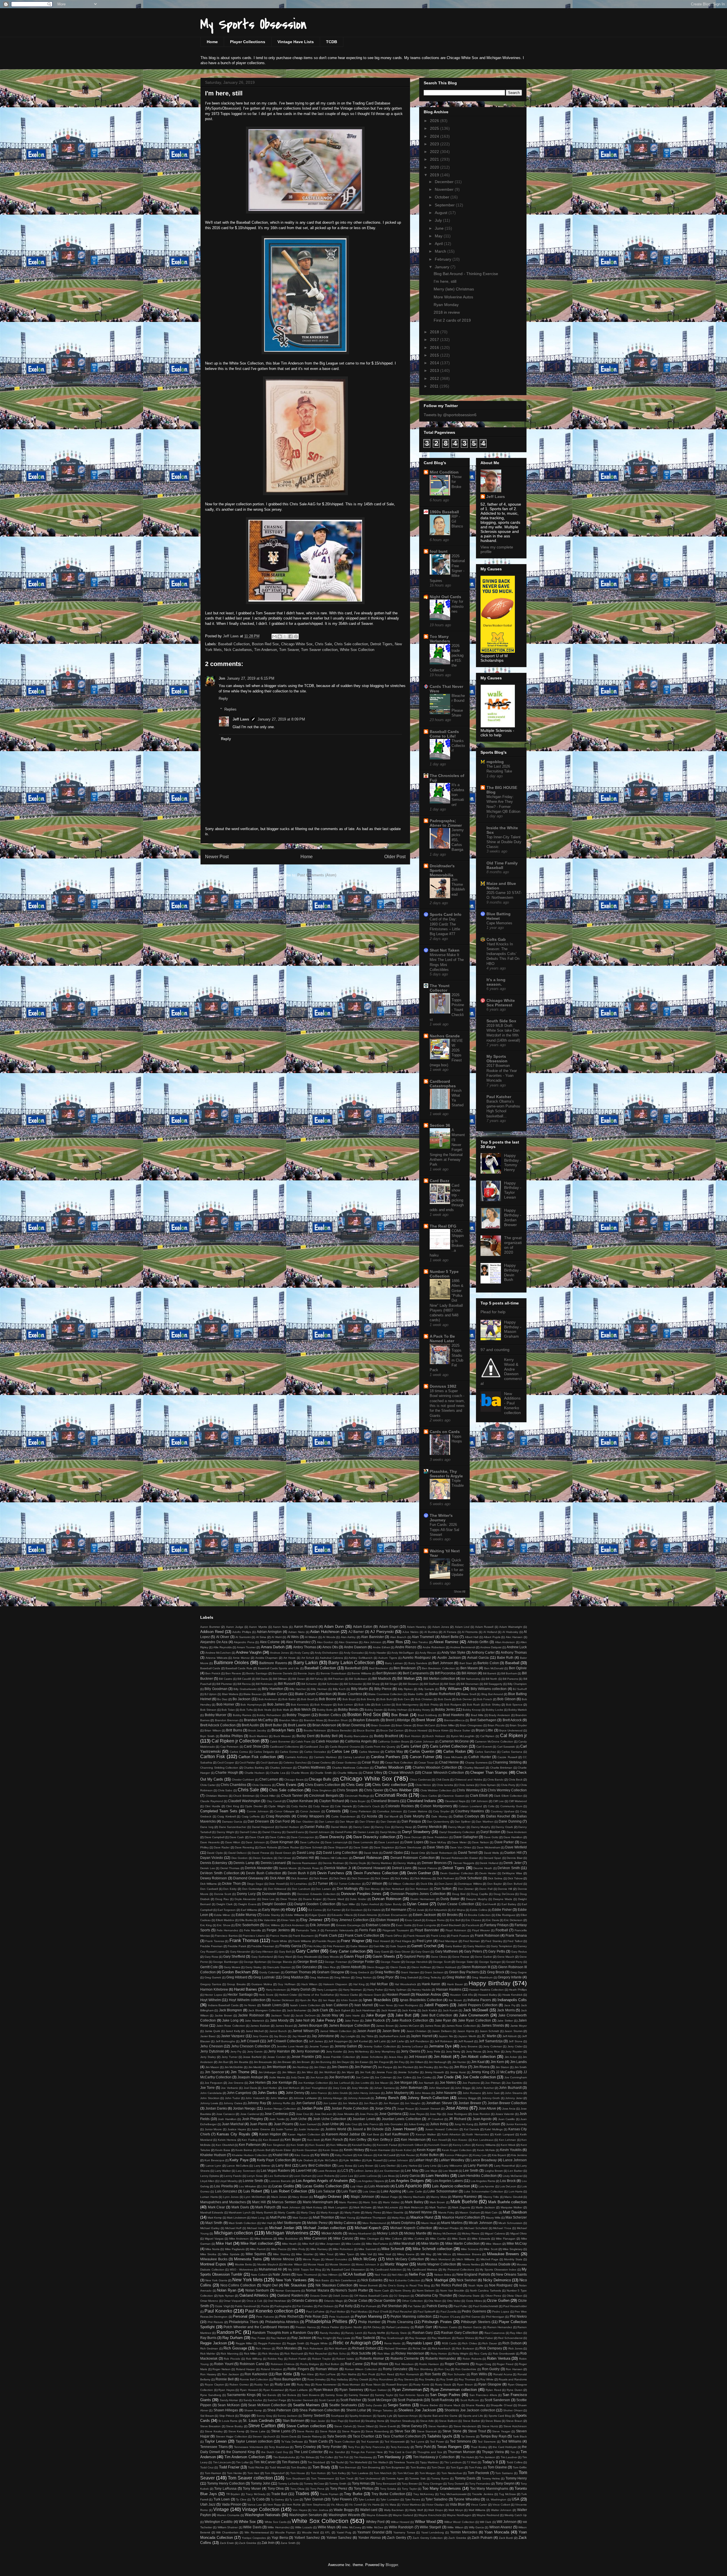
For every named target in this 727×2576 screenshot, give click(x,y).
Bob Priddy (431, 1705)
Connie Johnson (258, 1811)
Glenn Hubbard (446, 1967)
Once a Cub (255, 2301)
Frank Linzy (438, 1936)
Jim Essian (362, 2062)
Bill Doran (298, 1679)
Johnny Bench (387, 2098)
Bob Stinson (208, 1710)
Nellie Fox (417, 2274)
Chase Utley (373, 1772)
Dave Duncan (413, 1837)
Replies (230, 709)
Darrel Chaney (272, 1832)
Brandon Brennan (227, 1720)
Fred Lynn (424, 1941)
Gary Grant (422, 1952)
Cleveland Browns (385, 1801)
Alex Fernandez (298, 1642)
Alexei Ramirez (446, 1642)
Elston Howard (388, 1920)
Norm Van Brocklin (452, 2291)
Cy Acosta (369, 1816)
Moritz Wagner (396, 2264)
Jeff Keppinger (338, 2041)
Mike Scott (490, 2249)
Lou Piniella (223, 2186)
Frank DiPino (394, 1936)
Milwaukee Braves (469, 2254)
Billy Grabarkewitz (245, 1689)
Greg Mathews (319, 1977)
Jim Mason (212, 2067)
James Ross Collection (461, 2026)
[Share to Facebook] (291, 636)
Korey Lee (480, 2155)
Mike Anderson (239, 2239)
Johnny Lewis (209, 2103)
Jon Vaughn (413, 2103)
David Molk (371, 1853)
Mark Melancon (414, 2207)
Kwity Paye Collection (274, 2160)
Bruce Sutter (462, 1730)
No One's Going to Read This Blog (407, 2285)
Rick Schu (339, 2354)
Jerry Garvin (255, 2052)
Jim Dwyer (343, 2062)
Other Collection (412, 2301)
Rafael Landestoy (398, 2327)
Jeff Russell (466, 2041)
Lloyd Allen (207, 2181)
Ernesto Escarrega (348, 1925)
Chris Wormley (468, 1790)
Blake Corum (277, 1694)
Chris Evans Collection (323, 1785)
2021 (435, 159)
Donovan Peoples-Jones (361, 1894)
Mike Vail (366, 2254)
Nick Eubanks (372, 2280)
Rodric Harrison (429, 2364)
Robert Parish (298, 2359)
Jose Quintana (390, 2114)
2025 (435, 128)
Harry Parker (375, 1990)
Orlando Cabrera (305, 2300)
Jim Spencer (215, 2072)
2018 (435, 332)
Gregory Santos (211, 1984)
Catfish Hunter (480, 1757)
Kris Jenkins (519, 2155)
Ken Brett (314, 2140)
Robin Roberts (472, 2359)
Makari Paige (389, 2197)
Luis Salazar (325, 2191)
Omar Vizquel (232, 2301)
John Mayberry (397, 2093)
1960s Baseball (444, 512)
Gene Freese (461, 1957)
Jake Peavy (326, 2020)
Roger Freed (505, 2364)
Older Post (395, 857)
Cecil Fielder (247, 1763)
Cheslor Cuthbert (243, 1780)
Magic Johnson (363, 2197)
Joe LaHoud (341, 2083)
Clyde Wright (277, 1806)
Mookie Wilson (293, 2264)
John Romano (472, 2093)
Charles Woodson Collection (435, 1767)
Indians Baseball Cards (223, 2005)
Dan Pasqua (411, 1821)
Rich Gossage (235, 2348)
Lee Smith (471, 2170)
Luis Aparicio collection (451, 2186)
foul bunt (439, 551)
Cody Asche (299, 1806)
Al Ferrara (450, 1632)
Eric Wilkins (272, 1925)
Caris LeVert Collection (449, 1746)
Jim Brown (303, 2062)
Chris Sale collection (351, 644)
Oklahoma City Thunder (434, 2295)
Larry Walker (223, 2171)
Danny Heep (404, 1827)
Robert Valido (345, 2359)
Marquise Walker (512, 2207)
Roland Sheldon (271, 2369)
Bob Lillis (364, 1705)
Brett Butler (273, 1725)
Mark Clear (217, 2207)
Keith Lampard (504, 2134)
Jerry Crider (515, 2046)
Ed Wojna (458, 1910)
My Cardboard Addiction (386, 2270)
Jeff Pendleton (419, 2041)
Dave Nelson (481, 1842)
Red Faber (486, 2338)
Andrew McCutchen (218, 1653)
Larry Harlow (409, 2166)
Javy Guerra (260, 2036)
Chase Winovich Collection (443, 1772)
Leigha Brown (494, 2171)
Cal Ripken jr (513, 1736)
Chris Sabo (225, 1790)
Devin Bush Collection (263, 1873)
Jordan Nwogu (244, 2108)
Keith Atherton (451, 2134)
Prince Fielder (330, 2327)
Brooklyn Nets (283, 1730)
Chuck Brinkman (244, 1796)
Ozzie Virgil (222, 2306)
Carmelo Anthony (296, 1757)
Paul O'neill (380, 2312)
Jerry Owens (410, 2051)
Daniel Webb (339, 1827)
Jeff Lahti (380, 2041)
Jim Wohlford (327, 2072)
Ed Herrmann (396, 1910)
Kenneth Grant (438, 2145)
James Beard (284, 2026)
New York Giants (216, 2280)
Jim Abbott (443, 2057)
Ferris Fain (368, 1930)
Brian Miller (448, 1725)
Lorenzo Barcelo (280, 2181)
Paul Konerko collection (269, 2311)
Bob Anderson (268, 1699)
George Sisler (465, 1962)
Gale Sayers (398, 1946)
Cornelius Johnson (389, 1811)
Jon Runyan (391, 2103)
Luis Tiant (349, 2191)
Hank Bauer (455, 1984)
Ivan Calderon (337, 2005)
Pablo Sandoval (245, 2306)
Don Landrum (301, 1889)
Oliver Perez (493, 2296)
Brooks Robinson (315, 1730)
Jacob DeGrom (305, 2015)
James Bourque (310, 2025)
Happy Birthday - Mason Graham (513, 1329)
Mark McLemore (388, 2207)
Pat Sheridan (392, 2306)
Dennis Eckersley (214, 1863)
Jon (222, 678)
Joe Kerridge (282, 2082)
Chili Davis (443, 1780)
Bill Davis (262, 1679)
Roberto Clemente (405, 2358)
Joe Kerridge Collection (313, 2083)
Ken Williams (339, 2145)
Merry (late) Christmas (454, 289)
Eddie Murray (246, 1915)
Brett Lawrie (297, 1725)
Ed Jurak (418, 1910)
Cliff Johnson (479, 1801)
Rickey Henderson (410, 2353)
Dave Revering (245, 1847)
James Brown (385, 2026)
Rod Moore (380, 2364)
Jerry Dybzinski (212, 2051)
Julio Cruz (351, 2124)
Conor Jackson (310, 1811)
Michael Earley (210, 2228)
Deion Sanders (263, 1858)
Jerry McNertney (359, 2052)
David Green (283, 1853)
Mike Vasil (385, 2254)
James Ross (433, 2026)
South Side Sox (501, 1021)
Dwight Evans (247, 1904)
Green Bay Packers (464, 1972)
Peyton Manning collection (411, 2316)
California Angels (358, 1741)
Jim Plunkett (406, 2067)
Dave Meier (459, 1842)
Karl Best (373, 2134)
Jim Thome (240, 2072)
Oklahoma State (469, 2296)
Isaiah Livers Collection (305, 2005)
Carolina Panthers (386, 1757)
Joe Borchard (339, 2077)
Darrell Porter (344, 1832)
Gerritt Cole (209, 1967)
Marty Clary (308, 2212)
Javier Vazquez (233, 2036)
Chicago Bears (294, 1780)
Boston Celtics (330, 1715)
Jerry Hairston (279, 2051)
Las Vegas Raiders (275, 2170)
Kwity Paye (239, 2160)
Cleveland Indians (422, 1801)
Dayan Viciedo (212, 1858)
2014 (435, 363)
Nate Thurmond (307, 2275)
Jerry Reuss (474, 2052)
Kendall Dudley (362, 2145)
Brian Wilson (213, 1730)
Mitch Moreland (441, 2259)
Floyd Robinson (456, 1930)
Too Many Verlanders (440, 639)
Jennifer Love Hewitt (290, 2046)
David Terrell (468, 1853)
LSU (264, 2186)
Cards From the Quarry (380, 1747)
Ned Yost (381, 2275)
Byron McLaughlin (463, 1736)
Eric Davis (493, 1920)
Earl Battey (509, 1904)
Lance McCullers (238, 2166)
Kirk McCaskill (387, 2155)
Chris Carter (208, 1785)
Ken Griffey (358, 2140)
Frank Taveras (215, 1941)
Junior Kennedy (516, 2124)
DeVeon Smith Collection (220, 1873)
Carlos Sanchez (485, 1752)
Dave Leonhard (389, 1842)
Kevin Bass (223, 2150)
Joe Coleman (383, 2077)
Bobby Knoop (472, 1710)
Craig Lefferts (251, 1816)
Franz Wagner (353, 1941)
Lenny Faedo (233, 2176)
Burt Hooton (413, 1736)
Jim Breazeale (263, 2062)
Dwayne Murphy (477, 1899)
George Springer (490, 1962)
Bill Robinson (264, 1684)
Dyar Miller (348, 1904)
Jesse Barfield (252, 2057)
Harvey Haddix (421, 1990)
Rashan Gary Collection (460, 2333)
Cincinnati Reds (391, 1795)
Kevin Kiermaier (380, 2150)
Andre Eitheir (381, 1647)
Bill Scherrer (309, 1684)
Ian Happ (329, 2000)
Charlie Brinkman (501, 1768)
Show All (459, 1591)
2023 (435, 144)
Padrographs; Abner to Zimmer (446, 823)
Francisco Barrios (226, 1936)
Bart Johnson (443, 1663)
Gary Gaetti (382, 1952)
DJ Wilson (374, 1883)
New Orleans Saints (511, 2274)
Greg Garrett (213, 1977)
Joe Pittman (493, 2083)
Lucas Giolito (283, 2186)
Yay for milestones (457, 606)
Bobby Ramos (242, 1715)
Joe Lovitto (362, 2083)
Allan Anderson (505, 1642)
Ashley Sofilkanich (361, 1658)
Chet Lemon (269, 1779)
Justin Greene (261, 2129)
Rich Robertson (313, 2348)
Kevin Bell (264, 2150)
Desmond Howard (371, 1868)
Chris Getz (355, 1785)
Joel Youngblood (316, 2088)
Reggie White (319, 2343)
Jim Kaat (478, 2062)
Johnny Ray (257, 2103)
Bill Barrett (489, 1673)
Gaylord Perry (414, 1956)
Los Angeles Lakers (448, 2181)
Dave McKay (438, 1842)
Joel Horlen (270, 2088)
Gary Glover (402, 1952)
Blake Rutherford (442, 1694)
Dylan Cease (418, 1904)
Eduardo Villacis (342, 1915)
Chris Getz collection (389, 1785)
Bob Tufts (246, 1710)
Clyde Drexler (254, 1806)
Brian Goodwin (381, 1725)
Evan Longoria (426, 1925)
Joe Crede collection (479, 2077)
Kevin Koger (426, 2150)
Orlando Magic (334, 2301)
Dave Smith (361, 1847)
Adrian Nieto (296, 1632)
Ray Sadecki (365, 2338)
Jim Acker (511, 2057)
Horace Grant (372, 1995)
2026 (435, 121)
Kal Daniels (472, 2129)
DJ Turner (320, 1883)
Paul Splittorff (426, 2312)
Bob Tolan (228, 1710)
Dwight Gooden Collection (315, 1904)
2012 (435, 378)
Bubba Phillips (231, 1736)
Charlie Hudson (255, 1773)
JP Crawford (435, 2119)
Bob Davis (445, 1699)
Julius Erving (417, 2124)
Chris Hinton (423, 1785)
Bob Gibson (506, 1699)
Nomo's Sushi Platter (352, 2290)
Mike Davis (459, 2239)
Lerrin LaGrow (368, 2176)
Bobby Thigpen (298, 1715)
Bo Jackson (242, 1699)
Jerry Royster (514, 2052)
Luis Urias (369, 2191)
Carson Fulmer (422, 1757)
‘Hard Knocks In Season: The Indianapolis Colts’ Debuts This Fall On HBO (503, 954)
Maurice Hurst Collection (461, 2217)
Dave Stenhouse (410, 1847)
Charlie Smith (323, 1773)
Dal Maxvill (391, 1816)
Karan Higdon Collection (304, 2134)
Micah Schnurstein (510, 2223)
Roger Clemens (457, 2364)
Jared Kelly (233, 2031)
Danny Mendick (430, 1827)
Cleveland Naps (455, 1801)
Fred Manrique (448, 1941)
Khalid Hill (281, 2155)
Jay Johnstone (323, 2036)
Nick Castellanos (238, 650)
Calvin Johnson (424, 1742)
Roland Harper (246, 2369)
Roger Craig (484, 2364)
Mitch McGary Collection (405, 2259)
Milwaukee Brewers (503, 2254)
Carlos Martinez (369, 1752)
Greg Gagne (519, 1972)
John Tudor (233, 2098)
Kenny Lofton (462, 2145)
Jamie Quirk (213, 2031)
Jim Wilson (289, 2072)
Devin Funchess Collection (376, 1873)
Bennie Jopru (306, 1673)
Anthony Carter (483, 1652)
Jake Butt (403, 2015)
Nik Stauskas (295, 2285)
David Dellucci (237, 1853)
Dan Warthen (485, 1822)
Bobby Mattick (518, 1710)
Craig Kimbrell (226, 1816)
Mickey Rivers (471, 2233)
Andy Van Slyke (453, 1652)
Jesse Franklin (303, 2057)
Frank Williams (302, 1941)
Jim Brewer (284, 2062)
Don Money (372, 1889)
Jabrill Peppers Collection (478, 2005)
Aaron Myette (258, 1627)
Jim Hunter (459, 2062)
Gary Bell (285, 1952)
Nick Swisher (467, 2280)
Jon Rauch (371, 2103)
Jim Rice (460, 2067)
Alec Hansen (514, 1637)
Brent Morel (426, 1720)
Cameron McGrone (454, 1741)
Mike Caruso (343, 2238)
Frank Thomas (244, 1941)
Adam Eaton (363, 1627)
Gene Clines (439, 1957)
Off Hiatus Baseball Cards (371, 2296)
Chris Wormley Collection (507, 1790)
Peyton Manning (368, 2316)
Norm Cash (382, 2291)
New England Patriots (473, 2274)
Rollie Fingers (298, 2369)
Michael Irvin (255, 2228)
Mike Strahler (305, 2254)
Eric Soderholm (247, 1925)
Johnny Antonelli (359, 2098)
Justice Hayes (237, 2129)
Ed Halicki (374, 1910)
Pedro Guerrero (474, 2311)
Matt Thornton (324, 2217)
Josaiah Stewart (430, 2109)
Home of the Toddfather (318, 1995)
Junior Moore (213, 2129)
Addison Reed (212, 1632)
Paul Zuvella (449, 2312)
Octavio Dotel (319, 2296)
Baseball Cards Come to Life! (444, 734)
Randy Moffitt (376, 2333)
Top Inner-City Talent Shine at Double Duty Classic (504, 842)
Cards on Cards (445, 1432)
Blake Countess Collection (386, 1694)
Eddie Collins (479, 1910)
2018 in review (447, 312)
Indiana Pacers (479, 2000)
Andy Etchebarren (327, 1653)
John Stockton (210, 2098)
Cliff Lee (498, 1801)
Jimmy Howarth (434, 2072)
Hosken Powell (398, 1994)
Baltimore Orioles (231, 1663)
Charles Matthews (312, 1767)
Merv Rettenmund (374, 2223)
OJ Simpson (402, 2296)
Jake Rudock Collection (410, 2020)
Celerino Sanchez (295, 1763)
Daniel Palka (315, 1827)
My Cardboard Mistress (422, 2270)
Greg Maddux (293, 1977)
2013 (435, 370)
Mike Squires (256, 2254)
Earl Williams (249, 1910)
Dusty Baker (450, 1899)
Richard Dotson (364, 2348)
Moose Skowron (340, 2264)
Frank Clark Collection (362, 1935)
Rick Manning (229, 2354)
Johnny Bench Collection (428, 2098)
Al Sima (261, 1637)
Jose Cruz (302, 2114)
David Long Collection (340, 1853)
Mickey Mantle (415, 2233)
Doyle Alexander (245, 1899)
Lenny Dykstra (210, 2176)
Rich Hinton (263, 2348)
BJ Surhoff (520, 1689)
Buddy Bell (329, 1736)
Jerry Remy (453, 2052)
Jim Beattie (241, 2062)
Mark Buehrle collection (508, 2202)
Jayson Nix (446, 2036)
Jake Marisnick (254, 2021)
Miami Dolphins (403, 2223)
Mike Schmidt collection (432, 2249)
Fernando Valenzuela (339, 1930)
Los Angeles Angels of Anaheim (322, 2181)
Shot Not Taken (445, 950)
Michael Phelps (449, 2228)
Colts (491, 1806)
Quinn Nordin (353, 2327)
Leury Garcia (410, 2176)
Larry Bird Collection (315, 2165)
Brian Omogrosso (471, 1725)
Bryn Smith (207, 1736)
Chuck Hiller (268, 1796)
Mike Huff (308, 2244)
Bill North (491, 1679)
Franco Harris (279, 1936)
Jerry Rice (493, 2052)
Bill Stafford (432, 1684)
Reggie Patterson (270, 2343)
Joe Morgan (403, 2082)
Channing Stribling (507, 1762)
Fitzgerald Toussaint (396, 1930)
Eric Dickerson (513, 1920)
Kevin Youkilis (511, 2150)
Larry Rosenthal (505, 2166)
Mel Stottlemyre (289, 2223)
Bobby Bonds (348, 1709)
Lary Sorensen (246, 2171)
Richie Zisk (420, 2348)
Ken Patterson (250, 2145)
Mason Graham (470, 2212)
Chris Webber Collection (436, 1790)
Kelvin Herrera (227, 2140)
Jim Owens (340, 2067)
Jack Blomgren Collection (265, 2010)
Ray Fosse (258, 2338)
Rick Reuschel (318, 2354)
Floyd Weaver (481, 1930)
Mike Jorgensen (330, 2244)
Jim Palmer (363, 2067)
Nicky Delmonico (497, 2280)
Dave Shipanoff (338, 1847)
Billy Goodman (216, 1689)
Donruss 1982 (443, 1386)
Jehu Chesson (212, 2046)
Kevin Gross (331, 2150)
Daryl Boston (490, 1832)
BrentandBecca (454, 1720)
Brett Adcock (512, 1720)
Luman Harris (209, 2197)
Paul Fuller (460, 2306)
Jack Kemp (409, 2010)
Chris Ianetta (445, 1785)
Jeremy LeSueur (412, 2046)
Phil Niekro (518, 2316)
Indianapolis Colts (512, 2000)
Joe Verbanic (229, 2088)
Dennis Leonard (273, 1863)
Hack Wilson (309, 1984)
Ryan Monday (446, 305)
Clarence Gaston (453, 1796)
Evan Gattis (404, 1925)
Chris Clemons (262, 1785)
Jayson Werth (467, 2036)
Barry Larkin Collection (351, 1663)
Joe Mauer (382, 2083)
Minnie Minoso (283, 2259)
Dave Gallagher (466, 1837)
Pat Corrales (305, 2306)
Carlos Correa (239, 1752)
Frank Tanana (516, 1935)
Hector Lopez (213, 1995)
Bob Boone (328, 1699)
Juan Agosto (482, 2119)
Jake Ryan (443, 2020)
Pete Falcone (265, 2317)
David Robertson (441, 1853)
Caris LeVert (411, 1746)
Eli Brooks (450, 1915)
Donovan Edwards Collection (317, 1894)
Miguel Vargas (214, 2239)
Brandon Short (338, 1720)
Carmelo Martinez (325, 1757)
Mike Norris (212, 2249)
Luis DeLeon (508, 2186)
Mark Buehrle (464, 2202)
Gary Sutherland (262, 1957)
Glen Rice (329, 1967)
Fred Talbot (515, 1941)
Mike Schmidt (393, 2249)
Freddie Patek (237, 1946)
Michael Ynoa (502, 2228)
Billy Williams (451, 1689)
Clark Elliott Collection (508, 1796)
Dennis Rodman (333, 1863)
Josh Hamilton (227, 2119)
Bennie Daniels (283, 1673)
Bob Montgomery (407, 1705)
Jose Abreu (457, 2108)
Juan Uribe (330, 2124)
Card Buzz (439, 1181)
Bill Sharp (373, 1684)
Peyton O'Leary (450, 2317)
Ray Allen (516, 2333)
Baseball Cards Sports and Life (279, 1668)
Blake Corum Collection (313, 1694)
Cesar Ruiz (370, 1762)
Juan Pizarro (284, 2124)
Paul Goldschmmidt (485, 2306)
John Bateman (411, 2088)
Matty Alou (398, 2218)
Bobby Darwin (374, 1710)
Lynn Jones (231, 2197)
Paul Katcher (499, 1097)
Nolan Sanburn (257, 2290)
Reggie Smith (296, 2343)
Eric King (206, 1925)
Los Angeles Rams (483, 2181)
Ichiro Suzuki (349, 2000)
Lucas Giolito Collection (322, 2186)
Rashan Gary (423, 2333)
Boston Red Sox (265, 644)
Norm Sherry (403, 2291)
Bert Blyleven (387, 1673)
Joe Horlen (257, 2082)
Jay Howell (299, 2036)
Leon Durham (303, 2176)
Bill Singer (391, 1684)
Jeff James (316, 2041)
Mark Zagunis (461, 2207)
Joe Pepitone (471, 2083)
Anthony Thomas (514, 1652)
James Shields (493, 2025)
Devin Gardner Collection (457, 1873)
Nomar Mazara (317, 2290)
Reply (223, 699)
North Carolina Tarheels (485, 2291)
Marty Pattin (352, 2212)
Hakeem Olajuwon (335, 1984)
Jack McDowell (476, 2010)
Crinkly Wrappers (311, 1816)
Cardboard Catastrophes (443, 1084)
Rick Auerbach (441, 2348)
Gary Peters (473, 1951)
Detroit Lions (402, 1868)
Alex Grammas (348, 1642)
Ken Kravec (460, 2140)
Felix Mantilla (252, 1930)
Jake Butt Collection (437, 2015)
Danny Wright (225, 1832)
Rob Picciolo (232, 2359)
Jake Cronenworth (474, 2015)
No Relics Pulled (449, 2285)
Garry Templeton (502, 1946)
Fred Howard (381, 1941)
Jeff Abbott (509, 2036)
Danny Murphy (481, 1827)
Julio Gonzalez (393, 2124)
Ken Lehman (507, 2140)
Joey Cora (340, 2088)
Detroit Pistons (427, 1868)
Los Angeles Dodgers (407, 2181)
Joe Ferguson (214, 2083)
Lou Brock (508, 2181)
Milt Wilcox (444, 2254)
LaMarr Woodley (452, 2160)
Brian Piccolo (496, 1725)
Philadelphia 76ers (244, 2322)
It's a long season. (496, 982)
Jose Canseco (225, 2114)
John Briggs (463, 2088)
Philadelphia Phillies (326, 2321)
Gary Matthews (447, 1951)
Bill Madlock (382, 1678)
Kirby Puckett (344, 2155)
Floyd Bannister (427, 1930)
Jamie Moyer (519, 2026)
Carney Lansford (354, 1757)
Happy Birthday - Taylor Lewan (513, 1190)
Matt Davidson (515, 2212)
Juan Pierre (259, 2124)
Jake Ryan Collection (474, 2020)
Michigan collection (234, 2233)
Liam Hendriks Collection (477, 2176)
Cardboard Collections (284, 1747)
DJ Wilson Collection (402, 1884)
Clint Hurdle (212, 1806)
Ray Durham (233, 2338)
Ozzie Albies (474, 2301)
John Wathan (279, 2098)
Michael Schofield (476, 2228)
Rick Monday (270, 2354)
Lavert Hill (304, 2170)
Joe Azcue (317, 2077)
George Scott (442, 1962)
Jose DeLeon (323, 2114)
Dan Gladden (305, 1822)
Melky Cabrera (345, 2223)
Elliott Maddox (225, 1920)
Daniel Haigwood (263, 1827)
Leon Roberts (326, 2176)
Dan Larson (327, 1822)
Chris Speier (374, 1790)
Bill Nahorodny (471, 1679)
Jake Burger (376, 2015)
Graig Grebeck (360, 1972)
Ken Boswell (271, 2140)
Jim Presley (426, 2067)
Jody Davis (298, 2077)
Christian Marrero (217, 1796)
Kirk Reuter (408, 2155)
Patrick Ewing (437, 2306)
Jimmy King (480, 2072)
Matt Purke (278, 2217)
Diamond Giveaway (248, 1878)
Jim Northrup (300, 2067)
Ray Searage (418, 2338)
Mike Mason (493, 2244)
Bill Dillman (280, 1679)
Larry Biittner (262, 2166)
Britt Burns (234, 1730)
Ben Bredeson (405, 1668)
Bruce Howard (418, 1730)
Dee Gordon (240, 1858)
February (444, 259)
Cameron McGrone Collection (494, 1742)
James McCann (409, 2026)
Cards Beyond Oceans (345, 1747)
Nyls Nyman (226, 2296)
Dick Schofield (471, 1878)
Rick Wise (384, 2354)
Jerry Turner (229, 2057)
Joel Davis (250, 2088)
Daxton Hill (513, 1853)
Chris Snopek (347, 1790)
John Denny (295, 2093)
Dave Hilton (233, 1842)
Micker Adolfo (332, 2233)
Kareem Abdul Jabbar (343, 2134)
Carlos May (394, 1751)
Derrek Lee (208, 1868)
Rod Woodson (404, 2364)
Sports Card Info (446, 914)
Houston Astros (428, 1994)
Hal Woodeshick (405, 1984)
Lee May (412, 2170)
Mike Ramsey (319, 2249)
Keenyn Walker (426, 2134)
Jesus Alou (396, 2057)
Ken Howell (439, 2140)
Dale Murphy (414, 1816)
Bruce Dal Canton (392, 1730)
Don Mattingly (348, 1889)
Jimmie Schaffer (408, 2072)
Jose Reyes (417, 2114)
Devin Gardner (419, 1873)
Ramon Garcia (472, 2327)
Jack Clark (320, 2010)
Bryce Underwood (511, 1730)
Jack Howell (389, 2010)
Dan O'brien (367, 1822)
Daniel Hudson (289, 1827)
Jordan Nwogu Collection (280, 2109)
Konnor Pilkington (456, 2155)
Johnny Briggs (467, 2098)
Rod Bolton (332, 2364)
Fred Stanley (494, 1941)
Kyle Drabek (305, 2160)
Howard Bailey (488, 1995)
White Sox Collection (357, 650)
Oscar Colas (358, 2300)
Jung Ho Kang (464, 2124)
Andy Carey (302, 1653)
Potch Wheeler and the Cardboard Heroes (256, 2327)
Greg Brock (496, 1972)
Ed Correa (315, 1910)
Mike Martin (430, 2243)
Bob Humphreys (251, 1705)
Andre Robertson (434, 1647)
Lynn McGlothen (255, 2197)
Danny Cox (383, 1827)
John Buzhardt (510, 2088)
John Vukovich (255, 2098)
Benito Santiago (257, 1673)
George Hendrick (417, 1962)
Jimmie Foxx (384, 2072)
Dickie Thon (231, 1883)
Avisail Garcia (478, 1657)
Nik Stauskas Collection (334, 2285)
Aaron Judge (235, 1627)
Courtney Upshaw (503, 1811)
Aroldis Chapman (267, 1658)
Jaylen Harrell (421, 2036)
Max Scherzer (516, 2217)
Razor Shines (465, 2338)
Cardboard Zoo (314, 1747)
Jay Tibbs (367, 2036)
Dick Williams (208, 1884)
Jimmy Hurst (458, 2072)
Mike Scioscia (470, 2249)
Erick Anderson (295, 1925)
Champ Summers (476, 1763)
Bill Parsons (510, 1679)
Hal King (359, 1984)
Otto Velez (454, 2301)
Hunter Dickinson (283, 2000)
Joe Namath (426, 2083)
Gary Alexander (240, 1952)
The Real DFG (443, 1226)
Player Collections (248, 42)
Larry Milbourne (452, 2166)
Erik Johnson (320, 1925)
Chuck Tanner (292, 1795)
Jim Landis (518, 2062)
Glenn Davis (398, 1967)
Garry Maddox (476, 1946)
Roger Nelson (222, 2369)
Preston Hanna (306, 2327)
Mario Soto (370, 2202)
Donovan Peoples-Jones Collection (418, 1894)
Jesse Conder (276, 2057)
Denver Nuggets (464, 1863)
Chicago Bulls (320, 1779)
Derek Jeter (512, 1863)
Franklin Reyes (326, 1941)
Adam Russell (484, 1627)
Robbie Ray (275, 2359)
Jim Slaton (502, 2067)
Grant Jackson (434, 1972)
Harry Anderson (276, 1990)
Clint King (232, 1806)
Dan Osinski (388, 1822)
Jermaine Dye (440, 2046)
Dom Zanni (446, 1884)
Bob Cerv (404, 1699)
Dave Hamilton (513, 1837)
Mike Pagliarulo (235, 2249)
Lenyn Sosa (255, 2176)
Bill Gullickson (358, 1679)
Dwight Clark (225, 1904)
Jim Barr (223, 2062)
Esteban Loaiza (378, 1925)
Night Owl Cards (445, 597)
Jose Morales (346, 2114)
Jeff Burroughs (225, 2041)
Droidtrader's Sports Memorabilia (442, 870)
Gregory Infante (510, 1977)
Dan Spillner (463, 1822)
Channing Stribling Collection (219, 1768)
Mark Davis (240, 2207)
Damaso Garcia (232, 1822)
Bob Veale (265, 1710)
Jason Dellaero (442, 2031)
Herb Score (266, 1995)
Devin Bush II (298, 1873)
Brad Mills (477, 1715)
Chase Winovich (401, 1772)
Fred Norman (471, 1941)
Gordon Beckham (236, 1972)
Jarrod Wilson (303, 2031)
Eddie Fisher (502, 1910)
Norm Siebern (426, 2291)
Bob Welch (303, 1709)
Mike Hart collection (257, 2243)
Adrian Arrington (269, 1632)
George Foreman (336, 1962)
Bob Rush (473, 1705)
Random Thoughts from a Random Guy (283, 2333)
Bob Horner (225, 1704)
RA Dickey (374, 2327)
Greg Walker (456, 1977)
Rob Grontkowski (504, 2354)
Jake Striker (505, 2021)
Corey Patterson (361, 1811)
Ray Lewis (343, 2338)
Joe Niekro (448, 2082)
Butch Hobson (436, 1736)
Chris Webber (400, 1790)
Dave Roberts (268, 1847)
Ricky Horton (439, 2354)
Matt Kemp (215, 2218)
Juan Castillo (507, 2119)
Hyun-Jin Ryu (308, 2000)
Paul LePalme (315, 2312)
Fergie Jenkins (278, 1930)
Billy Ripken (405, 1689)
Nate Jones (281, 2274)
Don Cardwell (209, 1889)
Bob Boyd (349, 1699)
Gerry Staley (253, 1967)
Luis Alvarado (379, 2186)
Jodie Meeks (277, 2077)
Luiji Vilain (357, 2186)
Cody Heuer (321, 1806)
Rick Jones (515, 2348)
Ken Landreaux (483, 2140)
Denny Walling (407, 1863)
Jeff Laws (241, 719)
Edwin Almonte (367, 1915)
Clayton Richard (331, 1801)
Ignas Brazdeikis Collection (421, 2000)
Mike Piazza (279, 2249)
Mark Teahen (438, 2207)
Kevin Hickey (354, 2150)
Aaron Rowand (306, 1627)
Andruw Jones (279, 1653)
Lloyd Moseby (229, 2181)
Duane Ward (336, 1899)
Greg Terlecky (432, 1977)
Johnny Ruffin (281, 2103)
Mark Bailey (414, 2202)
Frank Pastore (460, 1936)
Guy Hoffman (287, 1984)
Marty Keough (330, 2212)
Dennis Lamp (244, 1863)
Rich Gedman (209, 2348)
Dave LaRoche (310, 1842)
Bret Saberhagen (483, 1720)
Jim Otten (320, 2067)
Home (212, 42)
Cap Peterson (229, 1747)
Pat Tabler (414, 2306)
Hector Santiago (240, 1994)
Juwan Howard (404, 2129)
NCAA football (354, 2274)
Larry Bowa (345, 2166)
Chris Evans (286, 1785)
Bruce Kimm (441, 1730)
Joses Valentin (505, 2114)
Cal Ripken (487, 1736)
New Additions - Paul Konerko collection (512, 1403)
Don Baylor (495, 1884)
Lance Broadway (484, 2160)
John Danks (267, 2093)
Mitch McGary (365, 2259)
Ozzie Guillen (498, 2300)
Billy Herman (319, 1689)
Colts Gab (496, 939)
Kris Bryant (499, 2155)
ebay (291, 1909)
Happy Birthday (490, 1983)
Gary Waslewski (307, 1957)
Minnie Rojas (311, 2259)
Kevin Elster (283, 2150)
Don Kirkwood (277, 1889)
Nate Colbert (259, 2275)
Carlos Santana (512, 1752)
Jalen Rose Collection (231, 2026)
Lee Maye (431, 2171)
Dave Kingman (282, 1842)
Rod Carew (354, 2364)
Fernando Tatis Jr (308, 1930)
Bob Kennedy (300, 1705)
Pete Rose (313, 2316)
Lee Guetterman (389, 2171)
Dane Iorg (207, 1827)
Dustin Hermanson (423, 1899)
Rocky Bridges (310, 2364)
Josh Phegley (253, 2119)
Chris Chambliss (233, 1785)
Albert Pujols (492, 1637)
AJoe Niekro (410, 1632)
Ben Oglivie (518, 1668)
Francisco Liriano (254, 1936)
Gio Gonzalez (306, 1967)
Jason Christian (417, 2031)
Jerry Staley (208, 2057)
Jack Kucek (450, 2010)
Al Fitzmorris (470, 1632)
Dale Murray (439, 1816)
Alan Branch (398, 1637)
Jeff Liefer (398, 2041)
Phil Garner (473, 2317)
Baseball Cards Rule (239, 1668)
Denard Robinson (367, 1858)
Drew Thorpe (289, 1899)
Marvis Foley (446, 2212)
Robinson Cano (252, 2364)
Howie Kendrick (512, 1995)
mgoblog (495, 762)
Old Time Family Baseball (502, 865)
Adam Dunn (334, 1627)
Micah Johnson (480, 2223)
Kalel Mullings (494, 2129)
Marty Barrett (265, 2212)
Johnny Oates (233, 2103)
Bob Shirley (493, 1705)
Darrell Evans (295, 1832)
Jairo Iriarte (352, 2015)
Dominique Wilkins (470, 1884)
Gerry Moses (232, 1967)
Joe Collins (404, 2077)
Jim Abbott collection (478, 2057)
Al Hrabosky (510, 1632)
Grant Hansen (410, 1972)
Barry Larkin (306, 1663)
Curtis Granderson (343, 1816)
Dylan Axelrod (370, 1904)
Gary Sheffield (234, 1956)
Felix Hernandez (227, 1930)
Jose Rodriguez (457, 2114)
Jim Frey (399, 2062)
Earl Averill (489, 1904)
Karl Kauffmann (397, 2134)
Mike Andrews (264, 2239)
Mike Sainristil (367, 2249)
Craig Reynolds (278, 1816)
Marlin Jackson (485, 2207)
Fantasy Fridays (496, 1925)
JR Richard (457, 2119)
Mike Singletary (513, 2249)
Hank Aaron (431, 1984)
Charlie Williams (348, 1773)
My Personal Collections (458, 2270)
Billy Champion (517, 1684)
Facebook (473, 1925)
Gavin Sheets (384, 1956)
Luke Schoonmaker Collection (483, 2191)
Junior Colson (489, 2124)
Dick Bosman (300, 1878)
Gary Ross (211, 1957)
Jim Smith (521, 2067)
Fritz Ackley (315, 1946)
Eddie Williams (295, 1915)
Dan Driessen (258, 1821)
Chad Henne (449, 1762)
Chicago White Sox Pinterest (501, 1003)
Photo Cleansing (400, 2322)
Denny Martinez (382, 1863)
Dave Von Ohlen (461, 1847)
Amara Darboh (273, 1647)
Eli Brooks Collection (477, 1915)
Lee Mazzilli (450, 2171)
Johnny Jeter (514, 2098)
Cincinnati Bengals (324, 1795)
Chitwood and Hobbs (468, 1780)
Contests (333, 1811)
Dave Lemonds (363, 1842)
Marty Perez (373, 2212)
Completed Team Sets (219, 1811)
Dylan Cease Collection (456, 1904)
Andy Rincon (428, 1653)
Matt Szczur (300, 2218)
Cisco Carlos (429, 1796)
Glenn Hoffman (421, 1967)
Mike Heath (289, 2244)
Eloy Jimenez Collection (350, 1920)
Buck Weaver (282, 1736)
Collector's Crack (368, 1806)
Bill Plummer (224, 1684)
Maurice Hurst (422, 2217)
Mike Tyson (347, 2254)
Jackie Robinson (251, 2015)
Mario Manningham (318, 2202)
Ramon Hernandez (500, 2327)
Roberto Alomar (372, 2358)
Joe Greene (236, 2083)
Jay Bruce (280, 2036)
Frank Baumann (303, 1936)
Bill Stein (450, 1684)
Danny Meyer (457, 1827)
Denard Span (493, 1858)
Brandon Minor (289, 1720)
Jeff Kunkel (361, 2041)
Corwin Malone (418, 1811)
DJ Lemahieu (299, 1884)
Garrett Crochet (424, 1946)
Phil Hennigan (495, 2317)
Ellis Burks (246, 1920)
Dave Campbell (214, 1837)
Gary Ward (285, 1957)
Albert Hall (472, 1637)
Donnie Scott (223, 1894)
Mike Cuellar (438, 2239)
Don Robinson (419, 1889)
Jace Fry (510, 2005)
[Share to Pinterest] (296, 636)
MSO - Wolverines (242, 2270)
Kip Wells (322, 2155)
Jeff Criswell (250, 2041)
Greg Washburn (482, 1977)
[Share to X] (285, 636)
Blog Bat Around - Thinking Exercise (466, 274)
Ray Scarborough (393, 2338)
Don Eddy (230, 1889)
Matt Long (258, 2218)
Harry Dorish (301, 1989)
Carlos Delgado (264, 1752)
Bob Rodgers (453, 1705)
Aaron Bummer (210, 1627)
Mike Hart (224, 2243)
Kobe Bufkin (429, 2155)
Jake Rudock (375, 2020)
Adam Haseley (417, 1627)
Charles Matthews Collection (351, 1768)
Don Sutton (443, 1889)
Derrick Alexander (259, 1868)
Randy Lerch (354, 2333)
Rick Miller (250, 2354)
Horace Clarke (349, 1995)
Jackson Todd (280, 2015)
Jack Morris (506, 2010)
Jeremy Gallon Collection (380, 2046)
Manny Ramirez (465, 2197)
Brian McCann (426, 1725)
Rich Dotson (512, 2343)
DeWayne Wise (512, 1873)
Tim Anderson (266, 650)
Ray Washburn (441, 2338)
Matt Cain (491, 2212)
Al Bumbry (431, 1632)
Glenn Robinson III (476, 1967)
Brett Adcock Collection (218, 1725)
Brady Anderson (499, 1715)
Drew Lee (268, 1899)
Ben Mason (469, 1668)
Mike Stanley (281, 2254)
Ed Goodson (354, 1910)
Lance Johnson (515, 2160)
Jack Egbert (342, 2010)
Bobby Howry (421, 1710)
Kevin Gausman (307, 2150)
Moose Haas (316, 2264)
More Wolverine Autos (453, 297)
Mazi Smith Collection (243, 2223)
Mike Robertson (343, 2249)
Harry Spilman (398, 1990)
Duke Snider (358, 1899)
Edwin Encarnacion (395, 1915)
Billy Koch (339, 1689)
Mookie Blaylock (268, 2264)
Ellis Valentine (267, 1920)
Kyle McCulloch (328, 2160)
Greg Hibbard (237, 1977)
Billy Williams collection (489, 1689)
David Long (306, 1853)
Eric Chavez (473, 1920)
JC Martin (489, 2036)
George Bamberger (226, 1962)
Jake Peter (352, 2021)
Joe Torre (207, 2088)
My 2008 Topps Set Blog (305, 2270)
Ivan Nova (386, 2005)
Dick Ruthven (446, 1878)
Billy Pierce (383, 1689)
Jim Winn (307, 2072)
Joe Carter (363, 2077)
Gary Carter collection (348, 1951)
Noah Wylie (476, 2285)
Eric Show (223, 1925)
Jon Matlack (350, 2103)
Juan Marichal (233, 2124)
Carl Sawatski (506, 1747)
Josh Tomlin (277, 2119)
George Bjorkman (255, 1962)
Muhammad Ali (270, 2269)
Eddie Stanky (271, 1915)
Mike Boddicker (288, 2239)
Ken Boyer (293, 2140)
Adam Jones (441, 1627)
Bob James (276, 1704)
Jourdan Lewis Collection (401, 2119)
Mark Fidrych (265, 2207)
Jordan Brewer (470, 2103)
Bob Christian (424, 1699)
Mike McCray (517, 2243)
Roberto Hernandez (441, 2358)
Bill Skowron (411, 1684)
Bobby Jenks (445, 1709)
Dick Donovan (361, 1878)
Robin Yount (224, 2364)
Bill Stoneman (470, 1684)
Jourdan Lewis (364, 2119)
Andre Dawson (355, 1647)
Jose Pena (367, 2114)
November (445, 189)
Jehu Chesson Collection (251, 2046)
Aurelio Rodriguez (417, 1657)
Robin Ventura (499, 2358)
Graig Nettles (385, 1972)
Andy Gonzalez (354, 1653)
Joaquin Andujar (250, 2077)
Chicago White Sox (297, 644)
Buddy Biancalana (356, 1736)
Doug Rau (222, 1899)
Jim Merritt (255, 2067)
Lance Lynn (214, 2166)
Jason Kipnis (466, 2031)
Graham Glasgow (330, 1972)
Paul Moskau (359, 2312)
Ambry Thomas (305, 1647)
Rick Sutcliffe (361, 2353)
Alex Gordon (325, 1642)
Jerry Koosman (308, 2051)
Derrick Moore (288, 1868)
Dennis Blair (515, 1858)
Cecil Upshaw (269, 1763)
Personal (240, 2316)
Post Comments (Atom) (317, 875)
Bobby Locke (495, 1710)
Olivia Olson (515, 2296)
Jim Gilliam (417, 2062)
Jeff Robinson (444, 2041)
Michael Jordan (282, 2228)
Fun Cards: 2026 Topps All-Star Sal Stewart (444, 1530)
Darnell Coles (248, 1832)
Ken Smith (297, 2145)
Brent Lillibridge (398, 1720)
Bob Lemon (345, 1705)
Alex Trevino (420, 1642)
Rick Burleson (465, 2348)
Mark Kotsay (314, 2207)
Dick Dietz (340, 1878)
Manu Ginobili (513, 2197)
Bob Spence (514, 1705)
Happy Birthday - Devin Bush (513, 1272)
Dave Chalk (257, 1837)
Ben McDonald (494, 1668)
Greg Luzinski (264, 1977)
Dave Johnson (255, 1842)
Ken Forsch (334, 2140)
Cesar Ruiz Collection (399, 1763)
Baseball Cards (210, 1668)
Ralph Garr (424, 2327)
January (443, 267)
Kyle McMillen (352, 2160)
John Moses (423, 2093)
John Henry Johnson (367, 2093)
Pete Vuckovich (339, 2317)
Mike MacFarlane (377, 2244)
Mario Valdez (391, 2202)
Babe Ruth (505, 1657)
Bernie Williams (361, 1673)
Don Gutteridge (252, 1889)
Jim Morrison (276, 2067)
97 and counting (495, 1350)
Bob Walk (283, 1710)
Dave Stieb (435, 1847)
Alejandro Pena (244, 1642)
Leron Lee (346, 2176)
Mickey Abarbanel (360, 2233)
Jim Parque (385, 2067)
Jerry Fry (236, 2052)
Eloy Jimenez (311, 1920)
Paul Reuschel (403, 2312)
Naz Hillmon (330, 2275)
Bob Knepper (323, 1705)
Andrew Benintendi (463, 1647)
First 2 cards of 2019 (452, 320)
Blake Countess (350, 1694)
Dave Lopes (414, 1842)
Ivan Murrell (364, 2005)
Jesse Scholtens (372, 2057)
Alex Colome (270, 1642)
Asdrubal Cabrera (331, 1658)
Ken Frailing (249, 2140)
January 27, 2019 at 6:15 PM (251, 678)
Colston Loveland (470, 1806)
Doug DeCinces (504, 1894)
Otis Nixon (435, 2301)
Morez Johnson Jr (368, 2264)
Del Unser (285, 1858)
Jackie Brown (223, 2015)
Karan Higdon (270, 2134)
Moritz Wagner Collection (437, 2264)
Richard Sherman (396, 2348)
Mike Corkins (416, 2239)
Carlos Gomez (289, 1752)
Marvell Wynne (420, 2212)
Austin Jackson (449, 1657)
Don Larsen (323, 1889)
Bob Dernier (464, 1699)
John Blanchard (439, 2088)
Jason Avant (366, 2031)
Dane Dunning (510, 1821)
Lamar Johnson (398, 2160)
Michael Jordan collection (324, 2228)
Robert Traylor (321, 2359)
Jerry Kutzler (334, 2052)
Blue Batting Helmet (499, 916)
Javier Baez (208, 2036)
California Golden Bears (393, 1742)
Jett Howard (418, 2057)
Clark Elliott (479, 1795)
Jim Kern (497, 2062)
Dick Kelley (402, 1878)
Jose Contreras (276, 2114)
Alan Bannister (372, 1637)
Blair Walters (230, 1694)
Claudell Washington (244, 1801)
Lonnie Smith (253, 2181)
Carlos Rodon (455, 1751)
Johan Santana (384, 2088)
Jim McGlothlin (234, 2067)
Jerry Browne (469, 2046)
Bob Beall (307, 1699)
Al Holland (490, 1632)
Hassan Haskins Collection (486, 1990)
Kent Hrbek (508, 2145)
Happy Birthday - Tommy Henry (513, 1163)
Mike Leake (353, 2244)
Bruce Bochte (366, 1730)
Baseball (512, 1663)
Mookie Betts (243, 2264)
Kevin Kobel (404, 2150)
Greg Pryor (385, 1977)
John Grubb (340, 2093)
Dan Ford (282, 1821)
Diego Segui (255, 1884)
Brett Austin (250, 1725)
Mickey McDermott (445, 2233)
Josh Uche (299, 2119)
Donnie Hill (505, 1889)
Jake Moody (279, 2020)
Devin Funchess (331, 1873)
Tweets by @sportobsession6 (450, 415)
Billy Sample (426, 1689)
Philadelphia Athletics (282, 2322)
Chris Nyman (488, 1785)
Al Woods (329, 1637)
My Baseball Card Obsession (346, 2270)
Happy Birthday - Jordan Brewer (513, 1217)
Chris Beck (516, 1780)
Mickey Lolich (387, 2233)
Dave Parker (504, 1842)
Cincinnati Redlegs (357, 1796)
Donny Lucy (246, 1894)
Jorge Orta (383, 2108)
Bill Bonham (509, 1673)
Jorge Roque (406, 2109)
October (443, 197)
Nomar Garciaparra (288, 2291)
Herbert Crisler (288, 1995)
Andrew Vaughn (249, 1652)
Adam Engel (389, 1627)
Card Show (253, 1746)
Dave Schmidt (314, 1847)
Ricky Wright (460, 2354)
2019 (435, 175)
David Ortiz (418, 1853)
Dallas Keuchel (498, 1816)
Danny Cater (362, 1827)
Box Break (400, 1715)
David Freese (261, 1853)
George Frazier (390, 1962)
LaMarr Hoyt (423, 2160)
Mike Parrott (258, 2249)
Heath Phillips (518, 1990)
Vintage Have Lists (296, 42)
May (439, 236)
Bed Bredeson (379, 1668)
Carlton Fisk (213, 1757)
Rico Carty (480, 2354)
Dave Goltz (491, 1837)
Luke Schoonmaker (442, 2191)
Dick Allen (277, 1878)
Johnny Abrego (333, 2098)
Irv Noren (250, 2005)
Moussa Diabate (498, 2264)
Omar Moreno (209, 2301)
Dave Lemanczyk (336, 1842)
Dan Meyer (347, 1822)
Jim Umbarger (268, 2072)
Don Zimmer (466, 1889)
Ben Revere (233, 1673)
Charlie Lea (278, 1773)
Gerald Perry (514, 1962)
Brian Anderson (324, 1725)
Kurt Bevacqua (214, 2160)
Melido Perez (317, 2223)
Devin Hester (488, 1873)
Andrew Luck (517, 1647)
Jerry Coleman (493, 2046)
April (439, 244)
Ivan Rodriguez (409, 2005)
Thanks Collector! (458, 746)
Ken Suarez (317, 2145)
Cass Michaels (453, 1757)
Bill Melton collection (439, 1678)
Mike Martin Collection (462, 2243)
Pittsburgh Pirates (437, 2322)
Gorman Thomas (298, 1972)
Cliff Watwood (518, 1801)
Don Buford (515, 1884)
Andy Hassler (378, 1653)
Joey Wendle (360, 2088)
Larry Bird (283, 2165)
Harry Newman (352, 1990)
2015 (435, 355)
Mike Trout (326, 2254)
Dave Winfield (516, 1847)
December (445, 182)
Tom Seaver (289, 650)
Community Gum (511, 1806)
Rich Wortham (338, 2348)
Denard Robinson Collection (413, 1858)
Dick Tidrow (515, 1878)
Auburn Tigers (388, 1658)
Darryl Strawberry (416, 1832)
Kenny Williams (486, 2145)
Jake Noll (302, 2020)
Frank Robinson (487, 1935)
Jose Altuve (487, 2108)
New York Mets (247, 2280)
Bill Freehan (336, 1679)
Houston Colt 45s (461, 1995)
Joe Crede (445, 2077)
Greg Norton (364, 1977)
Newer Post (217, 857)
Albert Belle (449, 1637)
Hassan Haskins (449, 1989)
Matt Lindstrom (237, 2218)
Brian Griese (404, 1725)
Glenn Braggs (376, 1967)
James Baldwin (260, 2026)
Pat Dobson (326, 2306)
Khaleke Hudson (213, 2155)
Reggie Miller (244, 2343)
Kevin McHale (486, 2150)
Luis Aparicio (409, 2186)
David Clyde (215, 1853)
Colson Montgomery (436, 1806)
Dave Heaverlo (210, 1842)
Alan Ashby (348, 1637)
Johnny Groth (491, 2098)
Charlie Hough (227, 1772)
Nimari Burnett (368, 2285)
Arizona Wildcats (217, 1658)
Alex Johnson (373, 1642)
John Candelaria (211, 2093)
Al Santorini (243, 1637)
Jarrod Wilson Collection (336, 2031)
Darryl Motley (388, 1832)
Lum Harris (516, 2191)
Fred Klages (403, 1941)
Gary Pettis (497, 1951)
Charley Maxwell (474, 1768)
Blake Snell (469, 1694)
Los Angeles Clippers (370, 2181)
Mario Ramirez (348, 2202)
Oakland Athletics (254, 2295)
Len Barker (515, 2171)
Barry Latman (394, 1663)
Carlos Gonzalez (315, 1752)
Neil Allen (398, 2275)
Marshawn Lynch (240, 2212)
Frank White (279, 1941)
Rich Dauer (490, 2343)
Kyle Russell (374, 2160)
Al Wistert (311, 1637)
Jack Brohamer (297, 2010)
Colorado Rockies (399, 1806)
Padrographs (283, 2306)
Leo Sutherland (278, 2176)
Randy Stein (399, 2333)
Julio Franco (371, 2124)
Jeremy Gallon (346, 2046)
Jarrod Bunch (278, 2031)
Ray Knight (324, 2338)
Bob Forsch (485, 1699)
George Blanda (282, 1962)
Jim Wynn (348, 2072)
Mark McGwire (363, 2207)
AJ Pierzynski (382, 1632)
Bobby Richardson (269, 1715)
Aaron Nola (280, 1627)
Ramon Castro (448, 2327)
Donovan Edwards (277, 1894)
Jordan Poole (312, 2108)
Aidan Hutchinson (325, 1632)
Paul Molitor (338, 2312)
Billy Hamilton (272, 1689)
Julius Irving (439, 2124)
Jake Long (230, 2020)
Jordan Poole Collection (350, 2108)
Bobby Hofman (398, 1710)
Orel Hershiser (277, 2301)
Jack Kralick (429, 2010)
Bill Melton (406, 1678)
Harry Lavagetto (327, 1990)
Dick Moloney (423, 1878)
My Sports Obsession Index (498, 2270)
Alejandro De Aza (214, 1642)
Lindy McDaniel (513, 2176)
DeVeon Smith (509, 1868)
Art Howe (290, 1658)
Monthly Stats (513, 2259)
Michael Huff (233, 2228)
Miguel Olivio (519, 2233)
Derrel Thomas (230, 1868)
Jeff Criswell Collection (285, 2041)
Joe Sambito (514, 2083)
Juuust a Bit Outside (368, 2129)
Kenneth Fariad (387, 2145)
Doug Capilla (479, 1894)
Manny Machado (414, 2197)
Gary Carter (308, 1951)
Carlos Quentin (422, 1751)
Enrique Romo (435, 1920)
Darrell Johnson (319, 1832)
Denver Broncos (434, 1863)
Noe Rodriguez (501, 2285)
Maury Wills (493, 2218)
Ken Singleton (276, 2145)
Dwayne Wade (503, 1899)
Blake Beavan (253, 1694)
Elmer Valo (288, 1920)
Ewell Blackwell (451, 1925)
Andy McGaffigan (403, 1653)
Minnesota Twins (248, 2259)
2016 (435, 347)
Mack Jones (279, 2197)
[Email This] (274, 636)
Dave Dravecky (332, 1837)
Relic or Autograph (352, 2343)
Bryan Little (484, 1730)
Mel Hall (267, 2223)
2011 (435, 386)
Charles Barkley (254, 1768)
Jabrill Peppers (436, 2005)
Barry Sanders (418, 1663)
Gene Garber (483, 1957)
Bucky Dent (305, 1736)
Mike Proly (298, 2249)
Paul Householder (515, 2306)
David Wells (491, 1853)
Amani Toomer (246, 1647)
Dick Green (382, 1878)
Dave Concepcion (302, 1837)
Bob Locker (383, 1705)
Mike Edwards (481, 2239)
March (441, 251)
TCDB (332, 42)
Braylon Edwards (366, 1720)
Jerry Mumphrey (385, 2052)
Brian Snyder (518, 1725)
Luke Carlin (415, 2191)
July (439, 220)
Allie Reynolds (223, 1647)
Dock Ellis (427, 1884)
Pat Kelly (346, 2306)
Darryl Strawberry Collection (457, 1832)
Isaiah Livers (272, 2005)
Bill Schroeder (353, 1684)
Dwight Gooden (274, 1904)
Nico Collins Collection (238, 2285)
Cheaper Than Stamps (489, 1772)
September (445, 205)
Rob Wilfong (254, 2359)
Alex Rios (395, 1642)
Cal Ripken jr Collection (236, 1741)
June (440, 228)
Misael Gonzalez (336, 2259)
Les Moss (388, 2176)
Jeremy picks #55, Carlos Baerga (458, 840)
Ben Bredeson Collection (438, 1668)
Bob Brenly (368, 1699)
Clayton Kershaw (300, 1801)
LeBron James (364, 2171)
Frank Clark (328, 1935)
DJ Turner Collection (348, 1884)
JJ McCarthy (505, 2072)
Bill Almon (469, 1673)
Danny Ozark (504, 1827)
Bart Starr (466, 1663)
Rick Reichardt (294, 2354)
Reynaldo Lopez (420, 2343)
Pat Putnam (368, 2306)
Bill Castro (225, 1679)
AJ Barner (356, 1632)
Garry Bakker (454, 1946)
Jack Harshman (366, 2010)
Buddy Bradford (386, 1736)
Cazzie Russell (507, 1757)
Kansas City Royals (233, 2134)
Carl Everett (484, 1747)
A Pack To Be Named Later (442, 1339)
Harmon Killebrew (214, 1989)
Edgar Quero (318, 1915)
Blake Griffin (416, 1694)
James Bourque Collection (349, 2025)
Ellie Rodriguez (506, 1915)
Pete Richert (289, 2316)
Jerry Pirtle (434, 2052)
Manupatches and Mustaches (223, 2202)
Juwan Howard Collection (442, 2129)
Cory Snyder (441, 1811)
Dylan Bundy (393, 1904)
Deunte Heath (483, 1868)
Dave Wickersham (488, 1847)
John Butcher (485, 2088)
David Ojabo (393, 1853)
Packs (265, 2306)
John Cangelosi (239, 2093)
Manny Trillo (491, 2197)
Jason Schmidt (489, 2031)
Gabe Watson (359, 1946)
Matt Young (348, 2218)
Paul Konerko (218, 2311)
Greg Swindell (409, 1977)
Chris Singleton (322, 1790)
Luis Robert (253, 2191)
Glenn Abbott (351, 1967)
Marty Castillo (287, 2212)
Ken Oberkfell (225, 2145)
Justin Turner (284, 2129)
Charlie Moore (300, 1773)
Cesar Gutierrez (346, 1763)
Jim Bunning (323, 2062)
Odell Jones (341, 2296)
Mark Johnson (291, 2207)
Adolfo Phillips (242, 1632)
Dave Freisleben (437, 1837)
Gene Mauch (506, 1957)
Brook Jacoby (257, 1730)
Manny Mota (439, 2197)
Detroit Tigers (381, 644)
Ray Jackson (301, 2338)
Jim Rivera (481, 2067)
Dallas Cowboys (466, 1816)
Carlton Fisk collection (257, 1757)
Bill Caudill (244, 1679)
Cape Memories (499, 923)
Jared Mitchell (255, 2031)
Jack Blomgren (230, 2010)
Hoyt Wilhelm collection (247, 2000)
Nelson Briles (443, 2275)
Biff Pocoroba (445, 1673)
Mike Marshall (404, 2243)
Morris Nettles (471, 2264)
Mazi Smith (214, 2223)
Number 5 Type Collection (444, 1274)
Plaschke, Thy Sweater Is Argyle (446, 1474)
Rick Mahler (208, 2354)
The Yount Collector (440, 988)
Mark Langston (338, 2207)
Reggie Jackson (214, 2343)
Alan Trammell (423, 1637)
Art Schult (308, 1658)
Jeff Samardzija (490, 2041)
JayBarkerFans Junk (392, 2036)
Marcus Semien (284, 2202)
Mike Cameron (315, 2238)
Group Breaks (236, 1984)
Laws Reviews (327, 2171)
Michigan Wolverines (287, 2233)
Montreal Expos (213, 2264)
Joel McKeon (291, 2088)
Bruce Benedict (341, 1730)
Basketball (353, 1668)
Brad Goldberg (428, 1715)
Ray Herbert (278, 2338)
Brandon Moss (313, 1720)
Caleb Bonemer (280, 1742)
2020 (435, 167)
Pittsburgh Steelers (476, 2322)
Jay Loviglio (348, 2036)
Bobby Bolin (325, 1710)
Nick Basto (322, 2280)
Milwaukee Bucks (214, 2259)
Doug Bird (459, 1894)
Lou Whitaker (247, 2186)
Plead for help (493, 1312)
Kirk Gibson (365, 2155)
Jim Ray (444, 2067)
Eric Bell (455, 1920)
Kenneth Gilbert (413, 2145)
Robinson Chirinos (283, 2364)
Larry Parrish (478, 2165)
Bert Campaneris (416, 1673)
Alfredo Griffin (478, 1642)
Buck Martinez (259, 1736)
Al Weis (293, 1637)
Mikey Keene (406, 2254)
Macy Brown (300, 2197)
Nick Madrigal (437, 2280)
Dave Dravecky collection (374, 1837)
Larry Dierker (387, 2166)
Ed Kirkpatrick (438, 1910)
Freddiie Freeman (263, 1946)
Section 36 (440, 1125)
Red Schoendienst (510, 2338)
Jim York (365, 2072)
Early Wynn (271, 1910)
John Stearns (514, 2093)
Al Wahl (276, 1637)
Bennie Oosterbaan (334, 1673)
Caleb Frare (303, 1742)
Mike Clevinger (369, 2239)
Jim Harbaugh (438, 2062)
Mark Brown (437, 2202)
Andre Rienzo (406, 1647)
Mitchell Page (489, 2259)
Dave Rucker (291, 1847)
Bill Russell (287, 1684)
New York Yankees (291, 2280)
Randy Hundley (330, 2333)
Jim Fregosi (381, 2062)
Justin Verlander (309, 2129)
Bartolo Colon (488, 1663)
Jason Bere (391, 2031)
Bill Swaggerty (493, 1684)
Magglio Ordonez (328, 2197)
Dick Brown (321, 1878)
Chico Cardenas (420, 1780)
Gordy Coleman (270, 1972)
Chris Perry (508, 1785)
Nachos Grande (445, 1036)
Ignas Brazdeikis (377, 2000)
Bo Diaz (222, 1699)
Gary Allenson (264, 1952)
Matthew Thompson (373, 2218)
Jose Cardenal (250, 2114)
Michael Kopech (368, 2228)
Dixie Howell (276, 1884)
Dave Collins (278, 1837)
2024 (435, 136)
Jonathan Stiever (439, 2103)
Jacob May (330, 2015)
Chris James (466, 1785)
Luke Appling (391, 2191)
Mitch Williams (465, 2259)
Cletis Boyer (358, 1801)
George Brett (307, 1962)
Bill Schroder (331, 1684)
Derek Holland (489, 1863)
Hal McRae (379, 1984)
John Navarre (446, 2093)
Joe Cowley (424, 2077)
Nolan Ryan (227, 2290)
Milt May (426, 2254)
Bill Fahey (317, 1679)
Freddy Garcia (290, 1946)
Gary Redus (519, 1952)
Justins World (336, 2129)
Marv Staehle (395, 2212)
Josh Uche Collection (330, 2119)
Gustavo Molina (262, 1984)
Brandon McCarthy (258, 1720)
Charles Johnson (281, 1768)
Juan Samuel (308, 2124)
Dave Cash (237, 1837)
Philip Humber (369, 2322)
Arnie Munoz (241, 1658)
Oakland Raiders (290, 2295)
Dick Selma (495, 1878)
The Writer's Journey (441, 1518)
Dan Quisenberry (438, 1822)
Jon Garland (305, 2103)
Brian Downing (354, 1725)
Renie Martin (393, 2343)
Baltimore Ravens (273, 1663)
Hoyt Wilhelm (211, 2000)
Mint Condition (444, 472)
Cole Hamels (343, 1806)
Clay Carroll (274, 1801)
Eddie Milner (222, 1915)
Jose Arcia (509, 2109)
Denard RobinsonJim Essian (460, 1858)
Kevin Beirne (244, 2150)
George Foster (363, 1962)
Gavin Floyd (354, 1956)
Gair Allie (379, 1946)
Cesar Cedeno (321, 1763)
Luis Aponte (486, 2186)
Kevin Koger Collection (457, 2150)
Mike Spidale (231, 2254)
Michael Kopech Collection (411, 2228)
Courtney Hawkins (470, 1811)
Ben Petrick (213, 1673)
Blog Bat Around (492, 1694)
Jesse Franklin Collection (339, 2057)
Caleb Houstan (327, 1741)
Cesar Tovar (426, 1763)
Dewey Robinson (214, 1878)
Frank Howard (416, 1936)
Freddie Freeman (211, 1946)
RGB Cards (449, 2343)
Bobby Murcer (216, 1715)
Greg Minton (342, 1977)
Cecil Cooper (226, 1763)
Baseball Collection (234, 644)
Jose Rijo (436, 2114)
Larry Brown (366, 2166)
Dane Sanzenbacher (233, 1827)
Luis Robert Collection (289, 2191)
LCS (345, 2170)
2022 (435, 152)
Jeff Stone (515, 2041)
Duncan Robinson (387, 1899)
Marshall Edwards (212, 2212)
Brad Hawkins (454, 1715)
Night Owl (270, 2285)
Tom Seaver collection (319, 650)
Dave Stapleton (384, 1847)
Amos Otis (330, 1647)
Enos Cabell (413, 1920)
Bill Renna (244, 1684)
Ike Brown (455, 2000)
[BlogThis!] (280, 636)
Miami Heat (428, 2223)
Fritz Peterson (336, 1946)
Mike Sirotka (208, 2254)
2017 (435, 340)
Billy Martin (360, 1689)
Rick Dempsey (491, 2348)
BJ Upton (211, 1694)
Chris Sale (323, 644)
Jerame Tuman (319, 2046)
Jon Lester (330, 2103)
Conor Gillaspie (284, 1811)
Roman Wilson (327, 2369)
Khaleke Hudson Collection (250, 2155)
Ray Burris (208, 2338)
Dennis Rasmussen (305, 1863)
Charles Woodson (389, 1767)
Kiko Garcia (302, 2155)
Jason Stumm (513, 2031)
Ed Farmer (334, 1910)
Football (502, 1930)
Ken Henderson (413, 2140)
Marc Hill (259, 2202)
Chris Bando (495, 1780)
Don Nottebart (395, 1889)
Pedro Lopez (501, 2312)
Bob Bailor (289, 1699)
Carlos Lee (341, 1751)
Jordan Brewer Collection (507, 2103)
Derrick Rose (311, 1868)
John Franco (319, 2093)
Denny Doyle (358, 1863)
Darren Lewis (366, 1832)
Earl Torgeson (227, 1910)
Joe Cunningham (516, 2077)
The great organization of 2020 (513, 1245)
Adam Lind (462, 1627)
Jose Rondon (481, 2114)
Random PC (229, 2332)
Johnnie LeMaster (305, 2098)
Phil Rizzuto (215, 2322)
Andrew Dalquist (491, 1647)
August (442, 213)
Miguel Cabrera (495, 2233)
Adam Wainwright (511, 1627)
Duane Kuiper (312, 1899)
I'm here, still (445, 281)
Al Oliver (223, 1637)
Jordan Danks (216, 2108)
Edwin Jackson (425, 1915)
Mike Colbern (393, 2239)
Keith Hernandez (478, 2134)
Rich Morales (287, 2348)
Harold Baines (246, 1989)
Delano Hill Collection (334, 1858)
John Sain (493, 2093)
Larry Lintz (430, 2166)
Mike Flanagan (506, 2239)
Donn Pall (486, 1889)
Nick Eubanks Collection (405, 2280)
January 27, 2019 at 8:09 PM (281, 719)
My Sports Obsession (254, 24)
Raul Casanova (495, 2333)
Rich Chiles (469, 2343)
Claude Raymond (212, 1801)
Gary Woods (331, 1957)
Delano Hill (305, 1858)
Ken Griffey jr (383, 2140)
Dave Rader (222, 1847)
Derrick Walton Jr (338, 1868)
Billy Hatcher (297, 1689)
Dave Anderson (517, 1832)
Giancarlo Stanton (279, 1967)
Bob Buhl (386, 1699)
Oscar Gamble (385, 2300)
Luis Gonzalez (226, 2191)
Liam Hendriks (437, 2176)
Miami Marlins (452, 2223)
